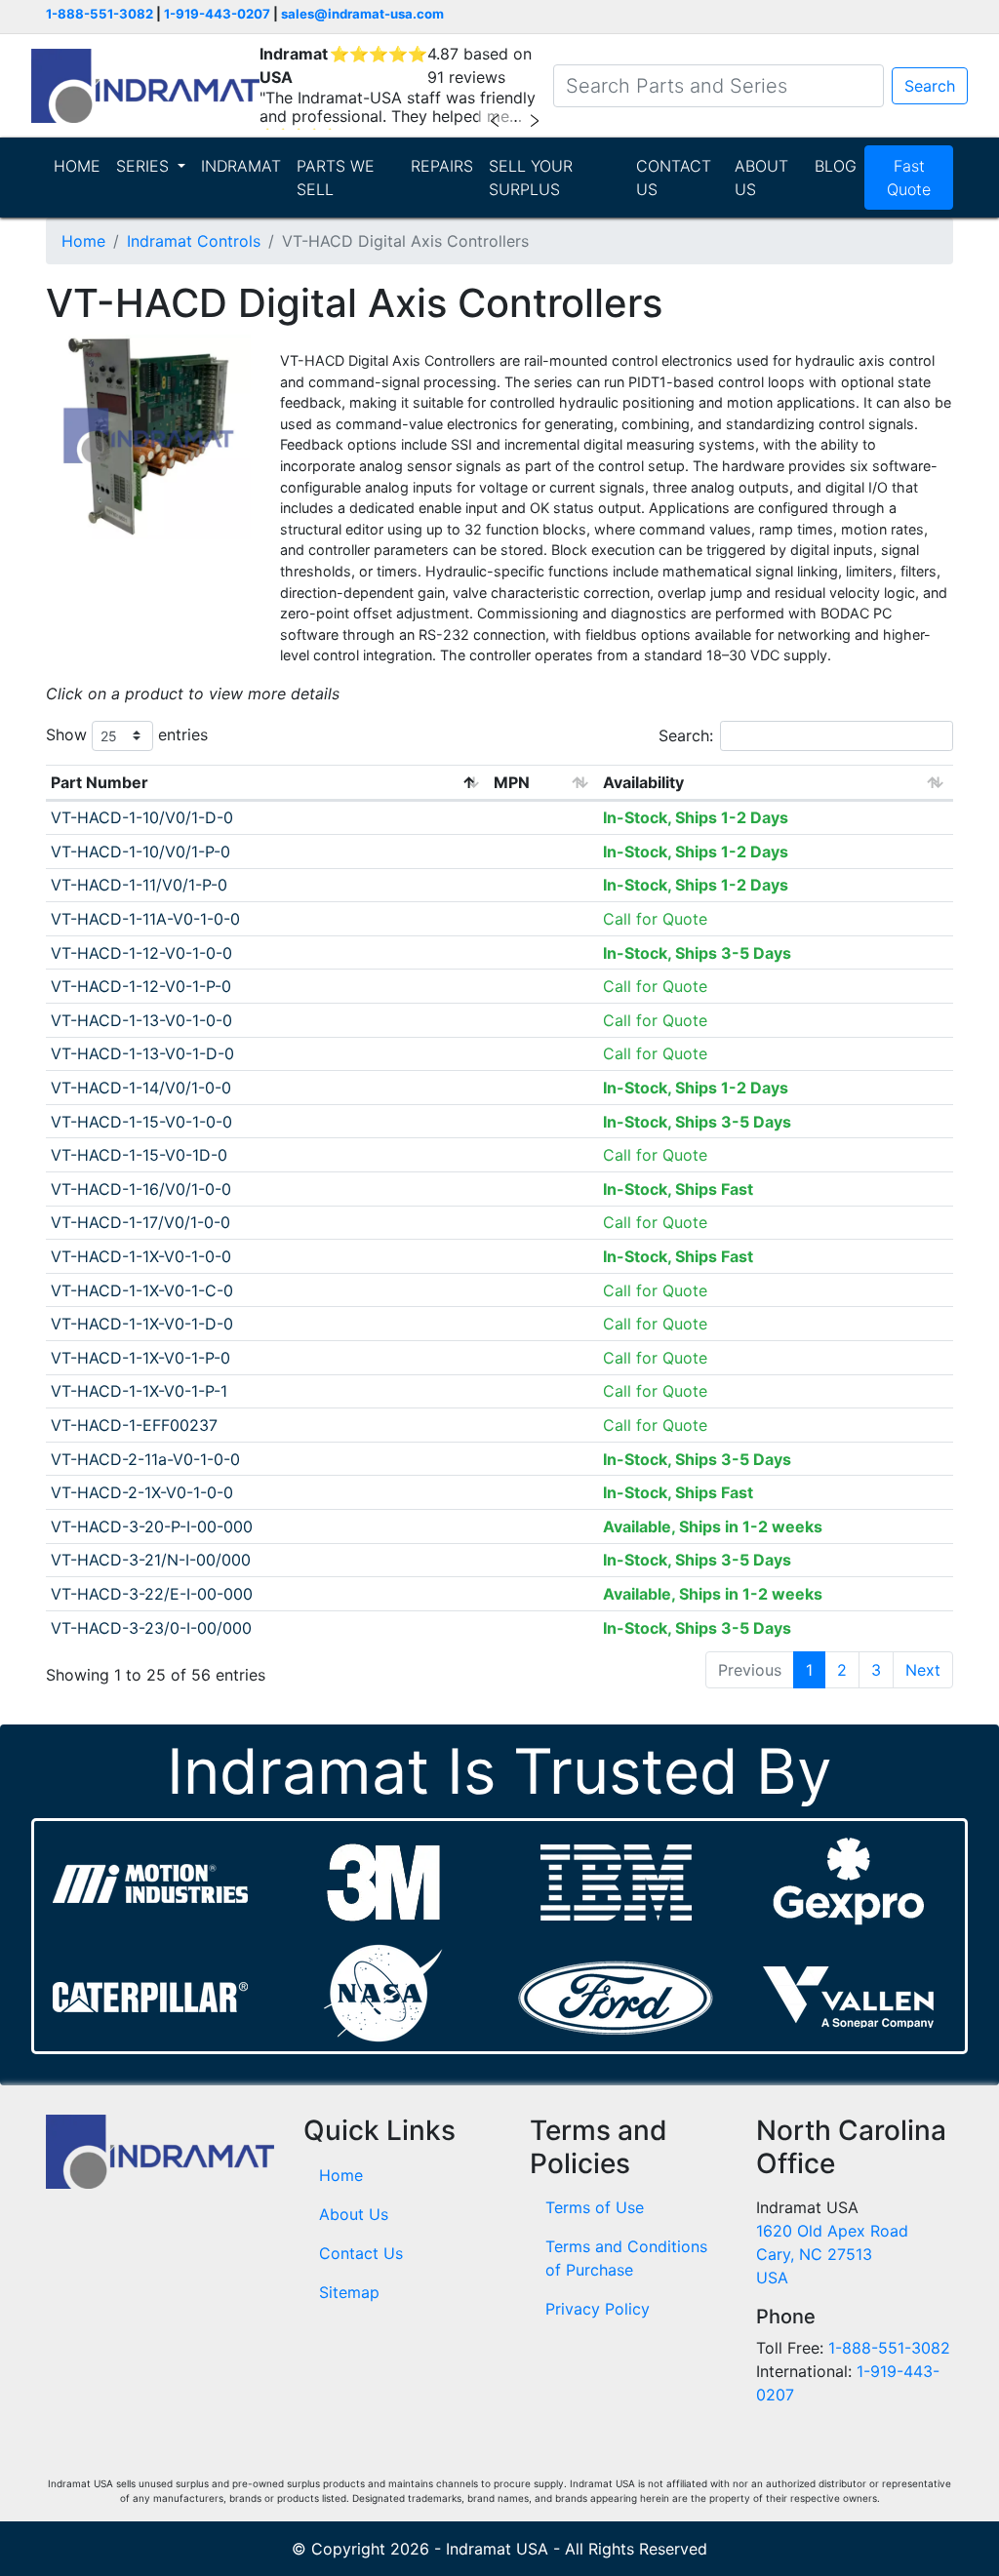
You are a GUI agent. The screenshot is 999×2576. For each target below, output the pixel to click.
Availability (643, 782)
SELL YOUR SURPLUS (531, 178)
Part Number (100, 782)
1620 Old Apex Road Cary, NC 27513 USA (832, 2254)
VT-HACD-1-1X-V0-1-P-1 (139, 1391)
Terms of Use (595, 2207)
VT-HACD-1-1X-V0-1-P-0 (140, 1358)
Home (83, 241)
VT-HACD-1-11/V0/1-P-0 (139, 885)
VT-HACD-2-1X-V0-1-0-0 (142, 1492)
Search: (686, 735)
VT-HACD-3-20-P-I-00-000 (152, 1526)
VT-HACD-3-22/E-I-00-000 (152, 1594)
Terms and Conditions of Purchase (626, 2258)
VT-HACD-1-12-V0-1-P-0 (141, 986)
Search (930, 86)
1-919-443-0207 (217, 14)
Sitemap (349, 2292)
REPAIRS (442, 166)
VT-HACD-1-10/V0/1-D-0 (142, 817)
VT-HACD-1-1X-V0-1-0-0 (141, 1256)
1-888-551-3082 (100, 14)
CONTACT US (674, 178)
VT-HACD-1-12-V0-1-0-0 (141, 953)
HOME (77, 166)
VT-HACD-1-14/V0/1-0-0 (141, 1088)
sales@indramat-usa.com (362, 14)
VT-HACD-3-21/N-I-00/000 (151, 1560)
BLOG (836, 166)
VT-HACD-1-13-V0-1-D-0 (142, 1053)
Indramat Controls (194, 241)
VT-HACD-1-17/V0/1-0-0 (140, 1222)
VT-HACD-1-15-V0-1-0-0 (141, 1122)
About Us (354, 2214)
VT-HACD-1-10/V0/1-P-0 (140, 852)
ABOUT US (761, 178)
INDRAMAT (241, 166)
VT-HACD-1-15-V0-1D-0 (139, 1155)
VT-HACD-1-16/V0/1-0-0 (141, 1189)
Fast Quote (909, 178)
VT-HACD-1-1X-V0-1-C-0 (142, 1290)
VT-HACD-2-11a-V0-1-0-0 (145, 1459)
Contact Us (361, 2253)
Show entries (127, 734)
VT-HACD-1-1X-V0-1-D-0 (142, 1324)
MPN (512, 782)
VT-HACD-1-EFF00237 (134, 1425)
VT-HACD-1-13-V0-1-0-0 (141, 1020)
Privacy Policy (598, 2309)
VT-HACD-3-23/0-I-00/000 (151, 1628)
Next (923, 1670)
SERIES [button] (145, 166)
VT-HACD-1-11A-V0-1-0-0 (145, 919)
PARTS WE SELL (336, 178)
